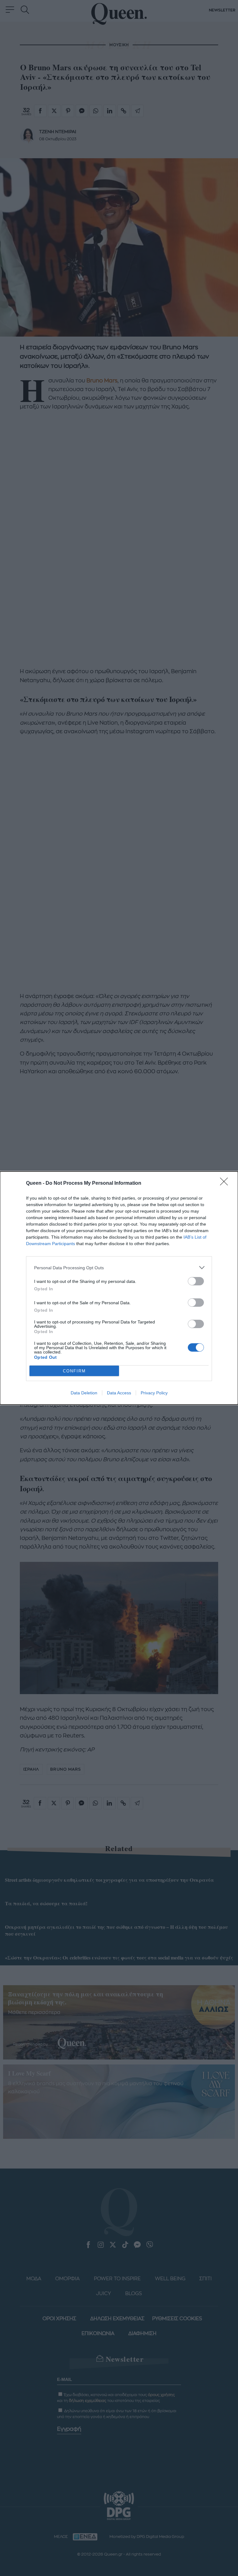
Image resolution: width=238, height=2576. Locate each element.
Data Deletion (84, 1393)
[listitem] (119, 1268)
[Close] (226, 1183)
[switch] (196, 1281)
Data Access (119, 1393)
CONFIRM (74, 1371)
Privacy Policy (154, 1393)
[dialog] (119, 1288)
